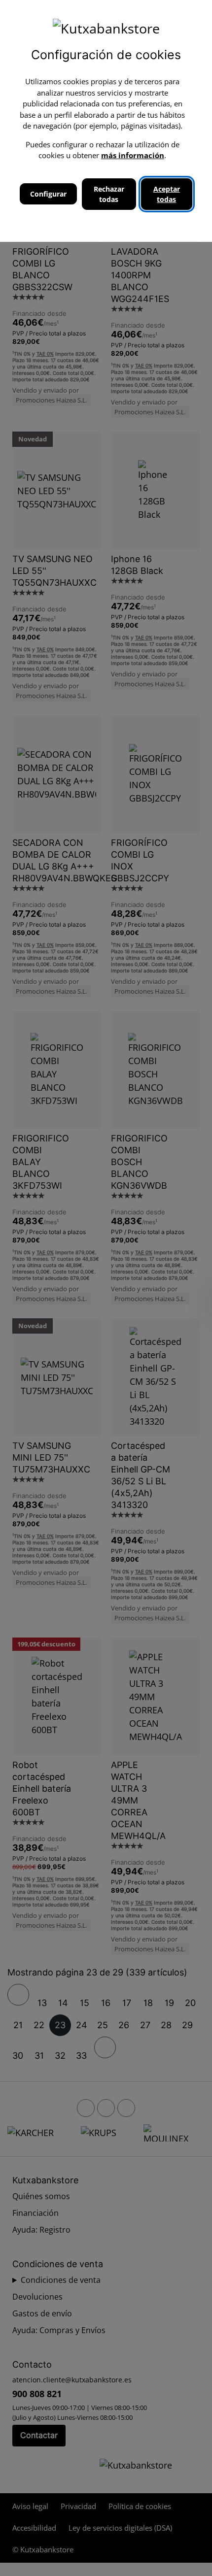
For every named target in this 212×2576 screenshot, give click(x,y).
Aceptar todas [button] (167, 194)
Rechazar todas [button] (109, 194)
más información (133, 155)
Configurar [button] (48, 194)
